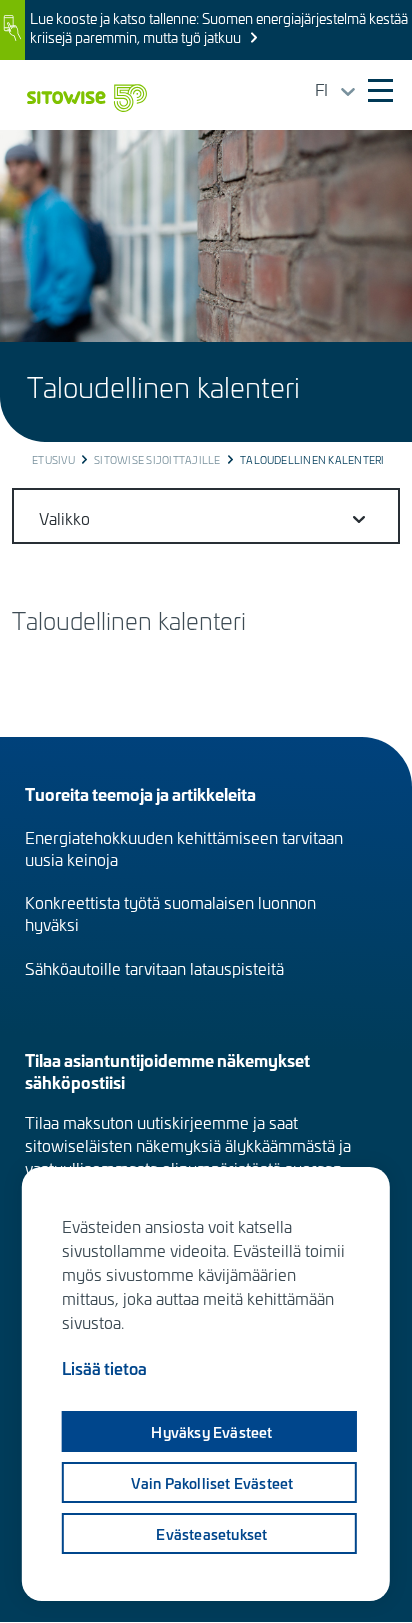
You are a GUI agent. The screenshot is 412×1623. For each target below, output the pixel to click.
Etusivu (53, 460)
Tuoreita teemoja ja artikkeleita (140, 793)
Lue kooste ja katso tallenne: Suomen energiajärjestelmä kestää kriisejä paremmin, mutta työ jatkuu (219, 28)
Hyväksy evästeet (211, 1432)
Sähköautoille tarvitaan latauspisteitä (154, 968)
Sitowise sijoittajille (157, 460)
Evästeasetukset (211, 1534)
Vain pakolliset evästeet (212, 1483)
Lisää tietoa (104, 1368)
